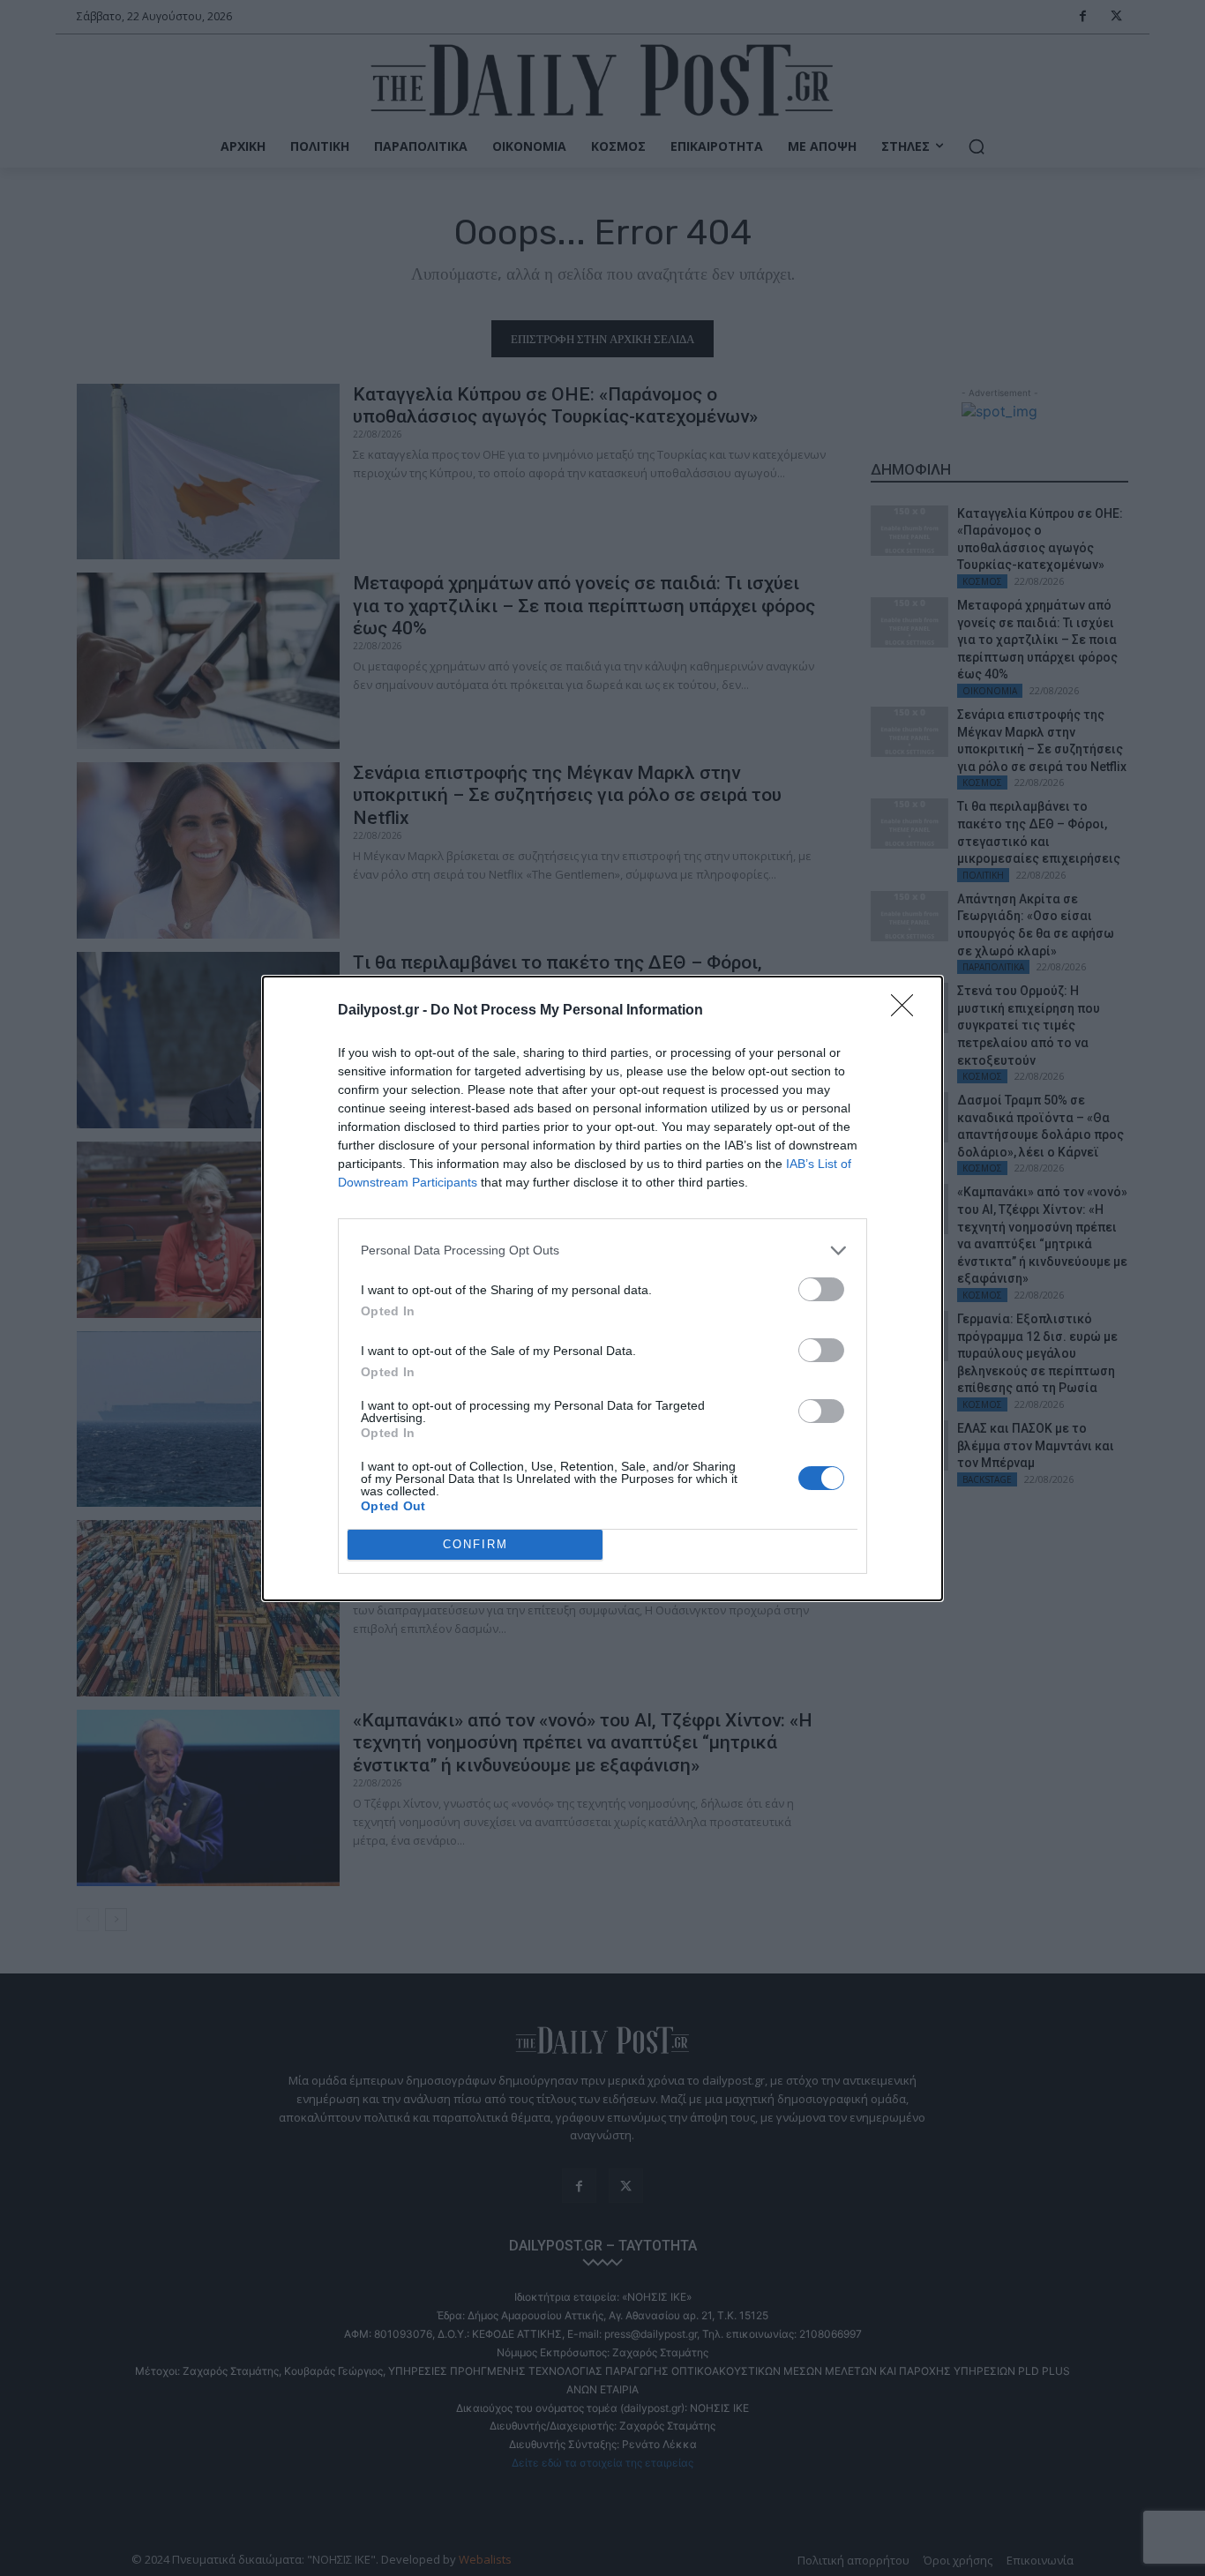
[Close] (908, 1011)
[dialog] (602, 1288)
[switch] (821, 1289)
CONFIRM (475, 1544)
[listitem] (602, 1251)
